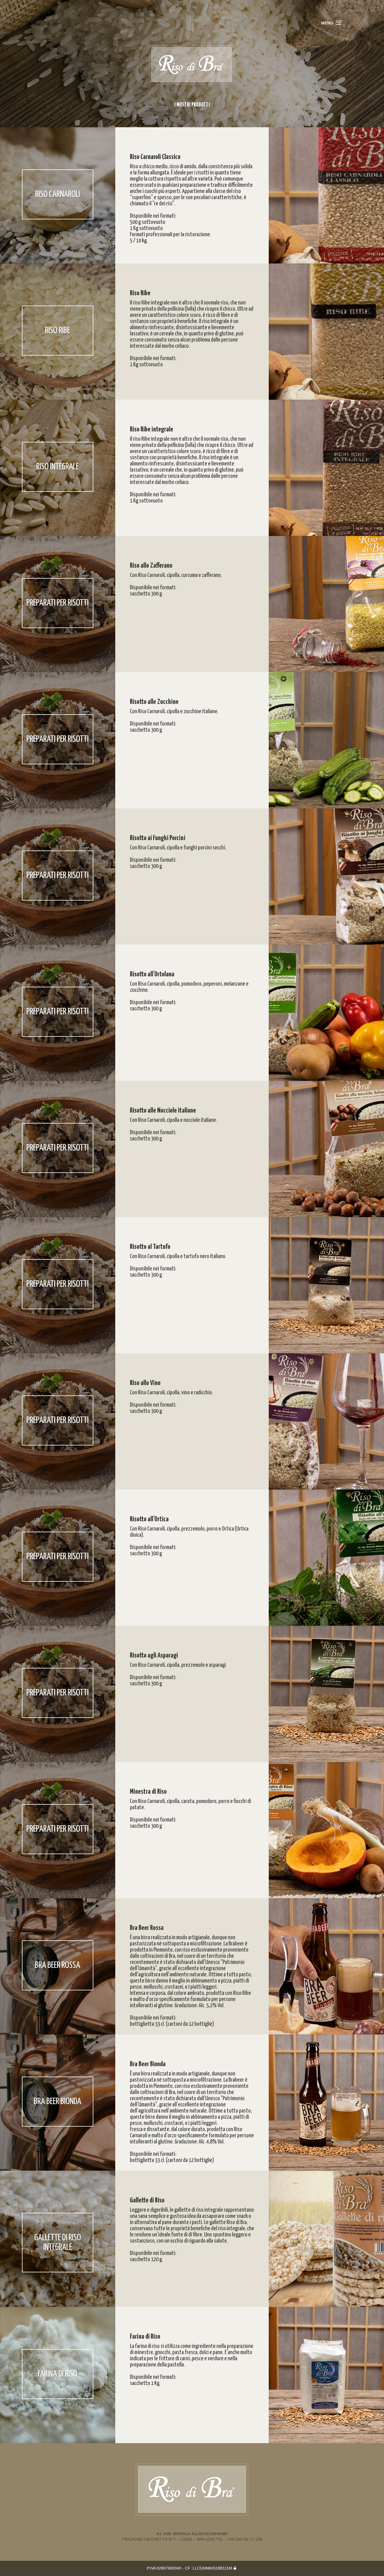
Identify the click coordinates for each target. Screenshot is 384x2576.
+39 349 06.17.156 (245, 2539)
